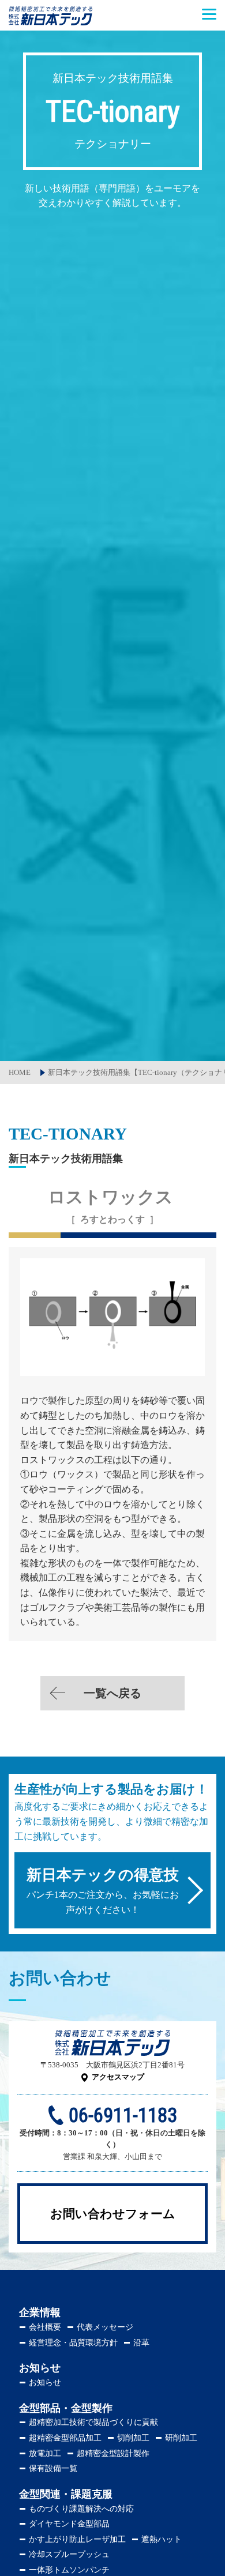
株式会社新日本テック (50, 22)
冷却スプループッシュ (69, 2554)
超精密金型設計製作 (113, 2453)
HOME (20, 1072)
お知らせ (45, 2383)
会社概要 (45, 2327)
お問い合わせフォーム (113, 2214)
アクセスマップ (118, 2077)
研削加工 (181, 2438)
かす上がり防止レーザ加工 (77, 2539)
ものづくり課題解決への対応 (81, 2509)
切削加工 (133, 2438)
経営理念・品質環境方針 (73, 2343)
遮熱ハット (162, 2539)
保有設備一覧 (53, 2468)
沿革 (141, 2343)
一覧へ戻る (112, 1693)
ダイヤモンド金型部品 (69, 2524)
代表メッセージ (105, 2327)
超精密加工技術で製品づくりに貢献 (93, 2422)
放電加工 (45, 2453)
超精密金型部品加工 (65, 2438)
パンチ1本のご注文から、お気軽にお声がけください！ (103, 1891)
